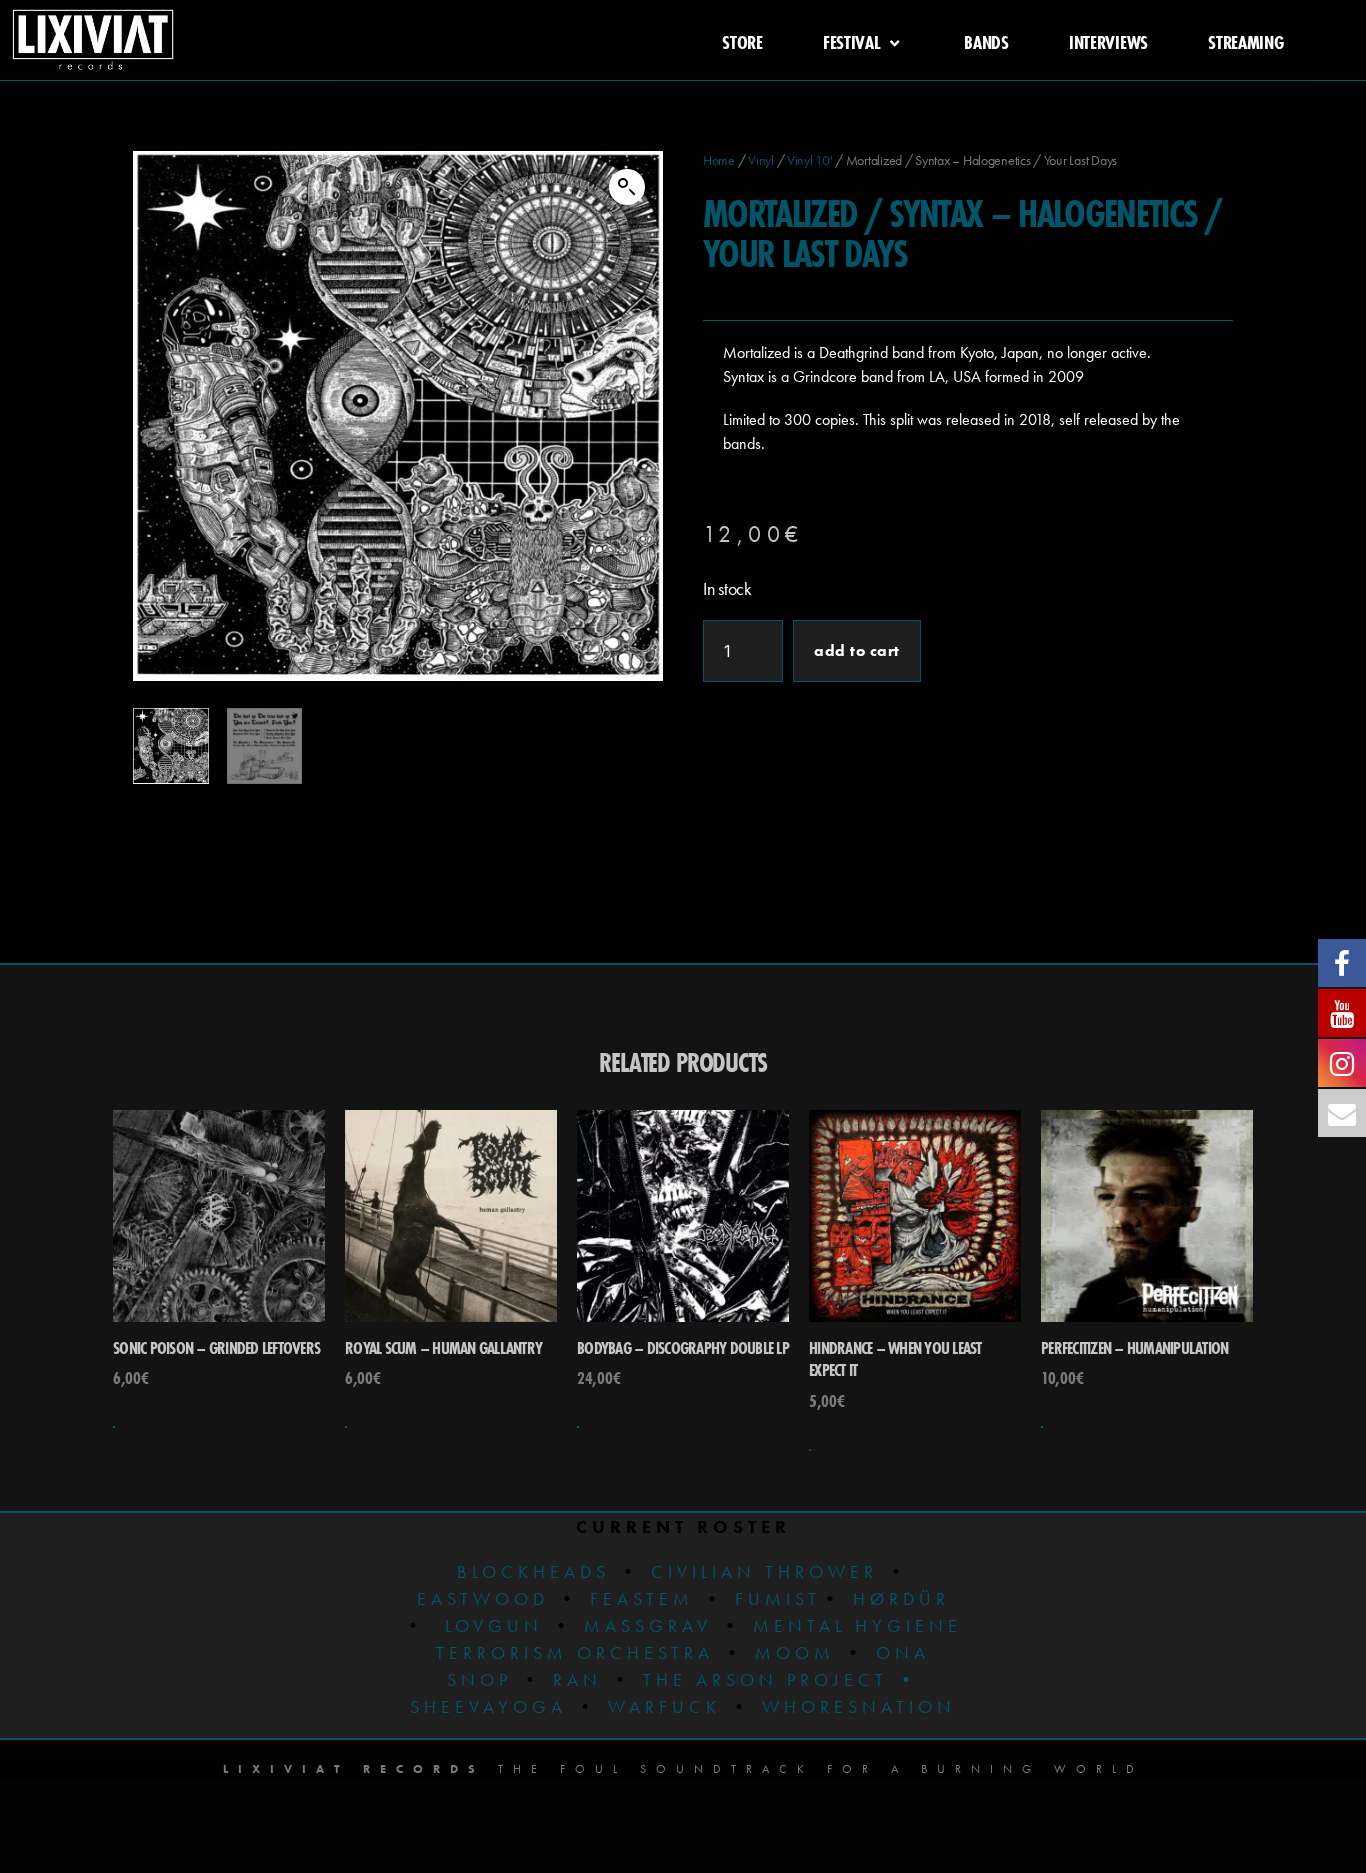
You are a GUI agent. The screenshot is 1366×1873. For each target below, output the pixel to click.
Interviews (1108, 42)
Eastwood (483, 1598)
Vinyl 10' (810, 160)
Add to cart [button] (114, 1427)
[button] (627, 187)
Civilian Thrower (764, 1571)
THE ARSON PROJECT (770, 1679)
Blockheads (533, 1571)
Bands (986, 42)
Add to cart (857, 650)
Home (719, 160)
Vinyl (761, 160)
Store (742, 42)
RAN (577, 1679)
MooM (795, 1652)
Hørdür (901, 1598)
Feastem (642, 1598)
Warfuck (664, 1706)
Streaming (1246, 42)
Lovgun (494, 1625)
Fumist (778, 1598)
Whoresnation (859, 1706)
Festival (852, 42)
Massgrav (648, 1625)
